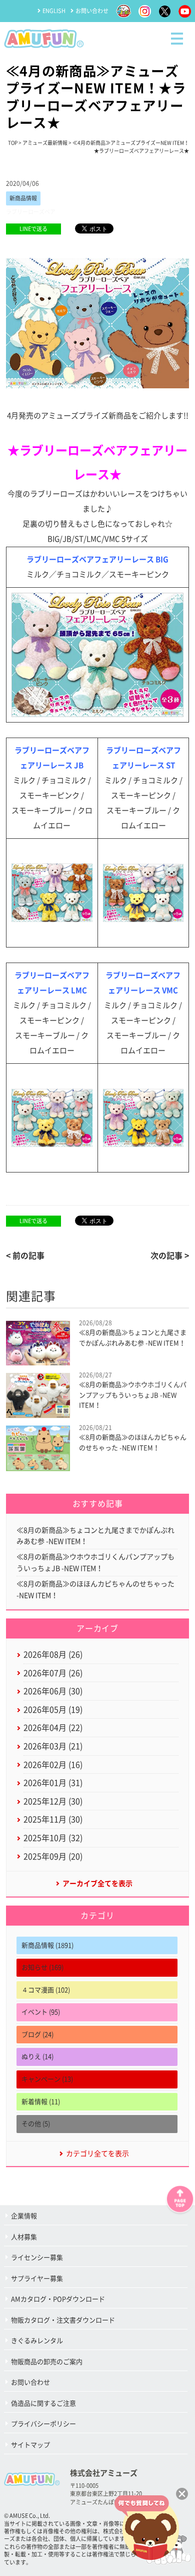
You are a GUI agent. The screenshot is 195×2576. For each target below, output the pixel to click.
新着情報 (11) (41, 2102)
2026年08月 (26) (53, 1655)
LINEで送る (33, 229)
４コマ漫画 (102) (46, 1990)
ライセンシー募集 (37, 2258)
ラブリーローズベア (31, 212)
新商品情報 (23, 198)
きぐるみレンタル (37, 2341)
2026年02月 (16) (53, 1765)
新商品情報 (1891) (47, 1945)
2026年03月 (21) (53, 1746)
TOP (13, 143)
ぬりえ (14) (37, 2057)
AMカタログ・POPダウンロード (58, 2299)
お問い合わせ (92, 11)
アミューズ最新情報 (45, 143)
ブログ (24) (37, 2035)
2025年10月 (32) (53, 1838)
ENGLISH (54, 11)
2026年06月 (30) (53, 1691)
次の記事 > (170, 1256)
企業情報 (24, 2216)
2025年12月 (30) (53, 1801)
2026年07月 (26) (53, 1673)
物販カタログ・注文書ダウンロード (63, 2320)
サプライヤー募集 (37, 2279)
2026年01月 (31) (53, 1783)
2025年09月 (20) (53, 1856)
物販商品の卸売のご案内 (47, 2362)
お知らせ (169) (42, 1967)
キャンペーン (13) (47, 2079)
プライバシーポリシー (43, 2424)
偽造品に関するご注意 (43, 2403)
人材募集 (24, 2237)
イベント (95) (41, 2012)
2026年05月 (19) (53, 1710)
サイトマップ (30, 2445)
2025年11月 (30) (53, 1819)
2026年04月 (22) (53, 1728)
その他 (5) (36, 2124)
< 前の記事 (25, 1256)
